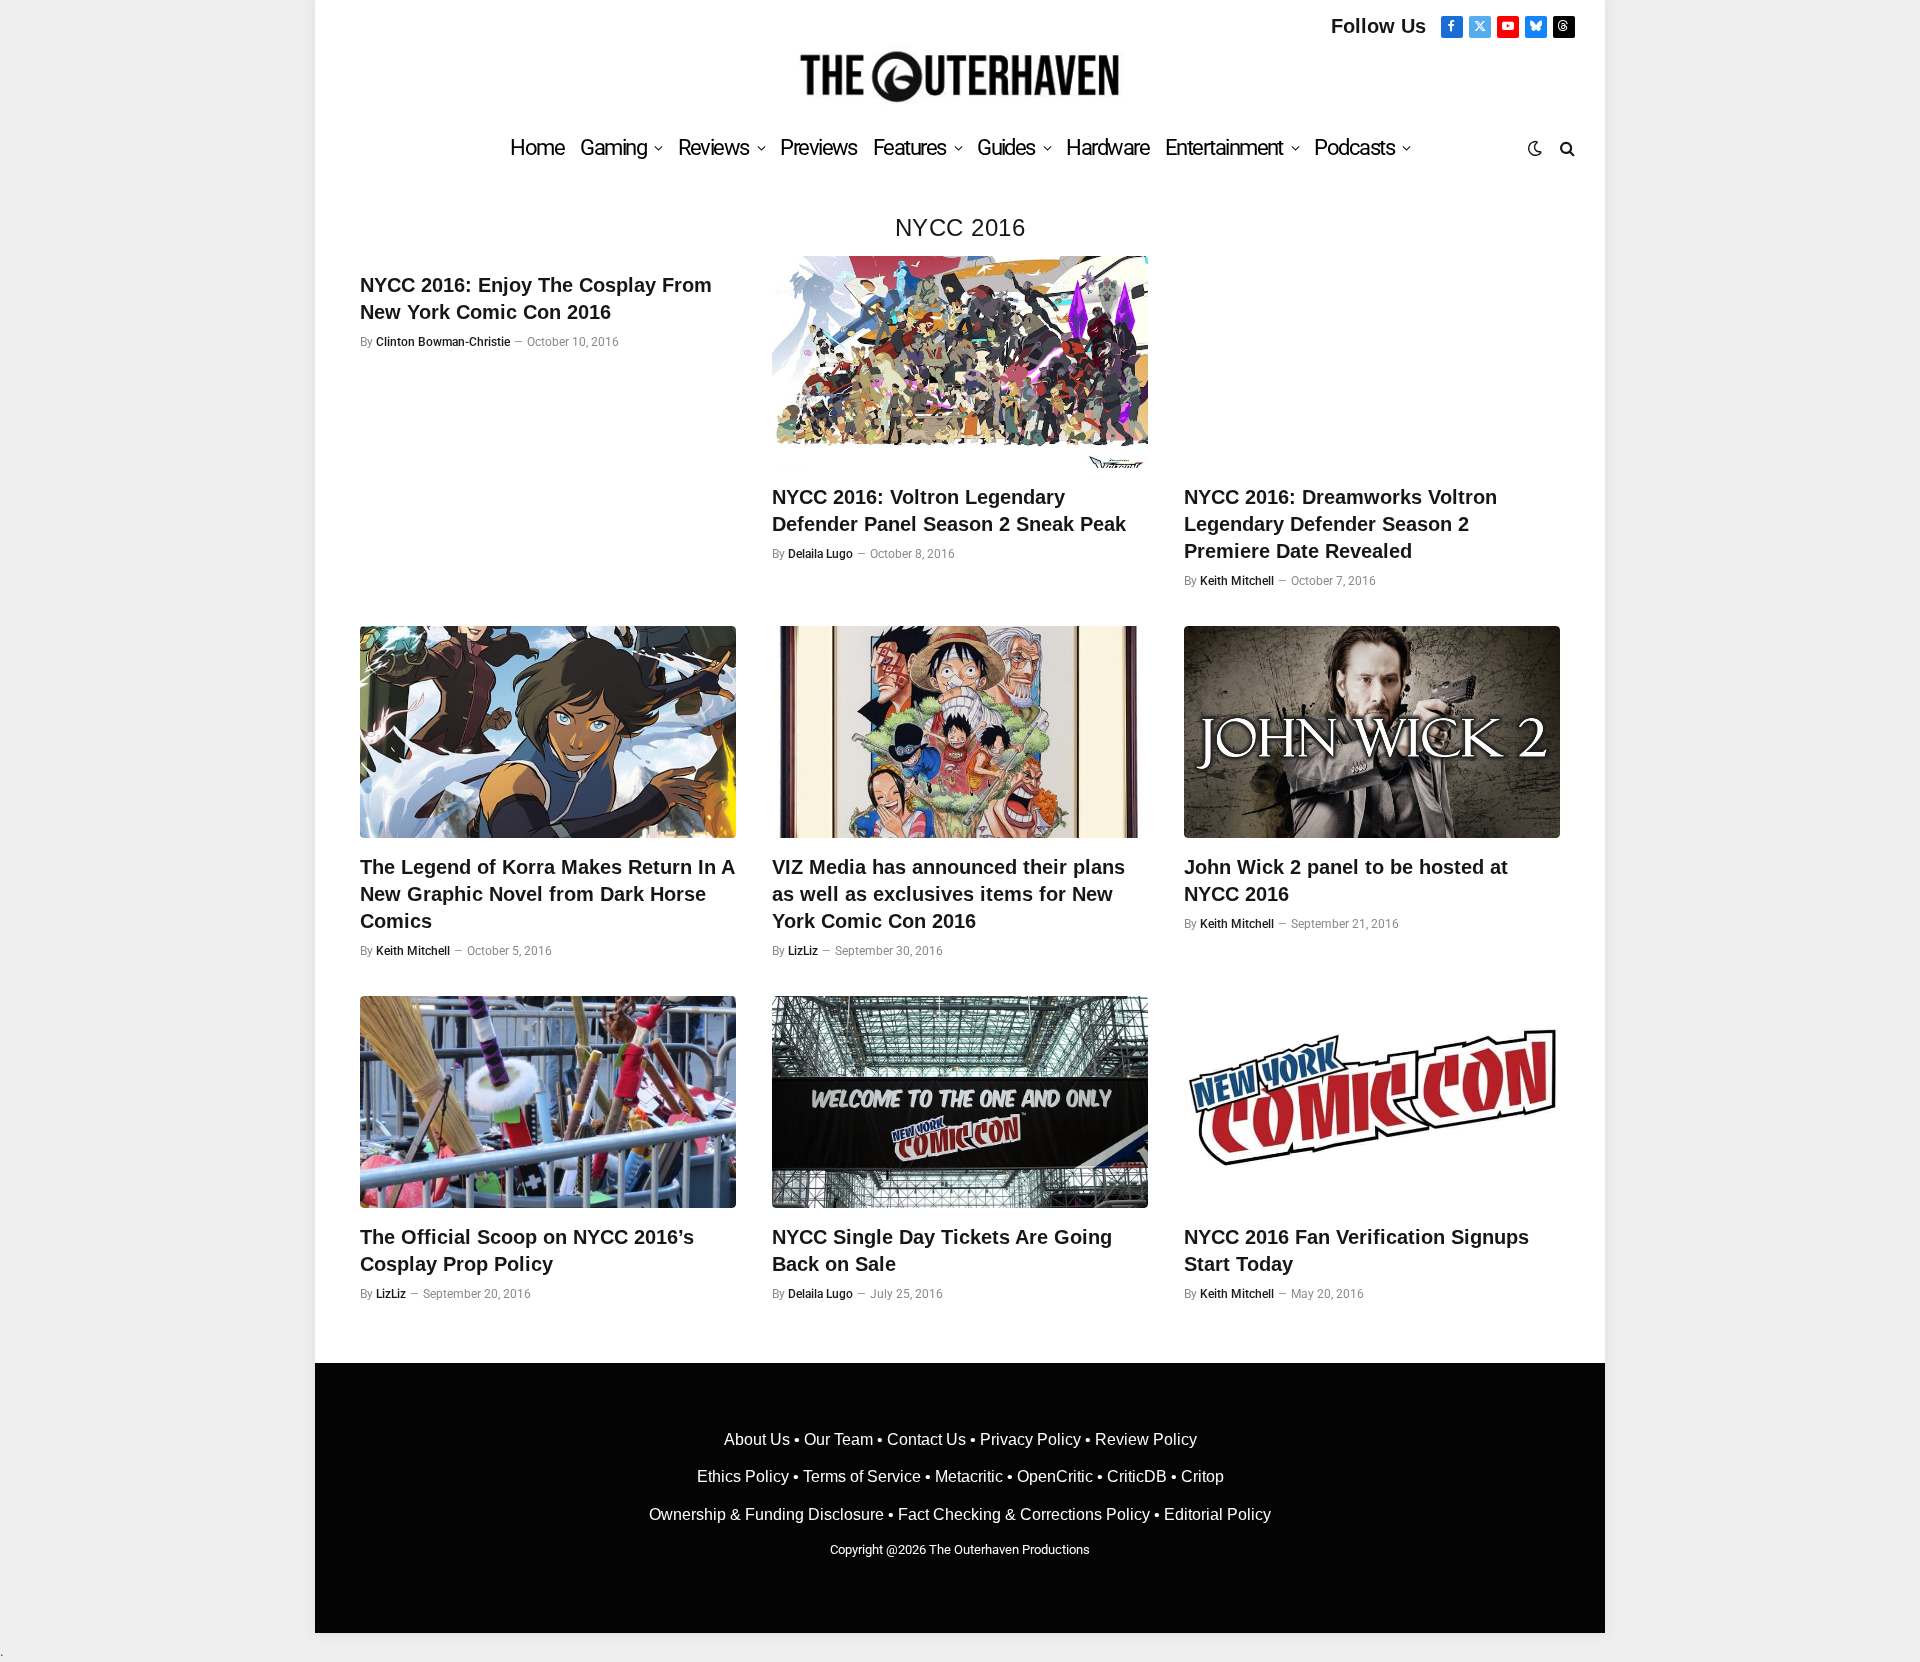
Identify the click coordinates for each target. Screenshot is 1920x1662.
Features (909, 147)
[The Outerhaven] (960, 77)
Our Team (838, 1439)
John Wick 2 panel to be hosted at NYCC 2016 (1346, 880)
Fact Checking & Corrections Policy (1024, 1514)
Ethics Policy (745, 1476)
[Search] (1565, 147)
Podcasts (1354, 147)
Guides (1006, 147)
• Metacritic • (969, 1476)
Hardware (1107, 147)
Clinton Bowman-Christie (443, 342)
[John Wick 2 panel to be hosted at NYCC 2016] (1372, 732)
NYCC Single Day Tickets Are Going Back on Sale (942, 1250)
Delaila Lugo (820, 554)
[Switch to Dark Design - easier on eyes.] (1535, 148)
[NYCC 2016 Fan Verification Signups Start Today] (1372, 1102)
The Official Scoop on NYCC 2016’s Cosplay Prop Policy (527, 1250)
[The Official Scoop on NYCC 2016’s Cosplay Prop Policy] (548, 1102)
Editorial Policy (1217, 1514)
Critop (1202, 1476)
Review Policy (1146, 1439)
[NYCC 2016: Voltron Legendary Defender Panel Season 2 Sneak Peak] (960, 362)
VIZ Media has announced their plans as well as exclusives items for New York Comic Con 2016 (948, 894)
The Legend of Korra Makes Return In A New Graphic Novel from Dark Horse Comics (547, 894)
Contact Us (926, 1439)
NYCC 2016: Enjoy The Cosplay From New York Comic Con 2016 (536, 298)
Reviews (713, 147)
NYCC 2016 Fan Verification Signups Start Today (1356, 1250)
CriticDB (1137, 1476)
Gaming (613, 147)
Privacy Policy (1030, 1439)
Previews (818, 147)
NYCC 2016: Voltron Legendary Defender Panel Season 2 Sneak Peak (949, 510)
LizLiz (803, 951)
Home (537, 147)
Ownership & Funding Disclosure (768, 1514)
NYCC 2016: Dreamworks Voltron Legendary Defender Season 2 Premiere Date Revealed (1340, 524)
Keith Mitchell (1237, 581)
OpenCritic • (1062, 1476)
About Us (759, 1439)
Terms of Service (862, 1476)
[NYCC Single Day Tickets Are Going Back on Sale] (960, 1102)
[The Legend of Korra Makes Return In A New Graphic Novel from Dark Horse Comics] (548, 732)
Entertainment (1224, 147)
